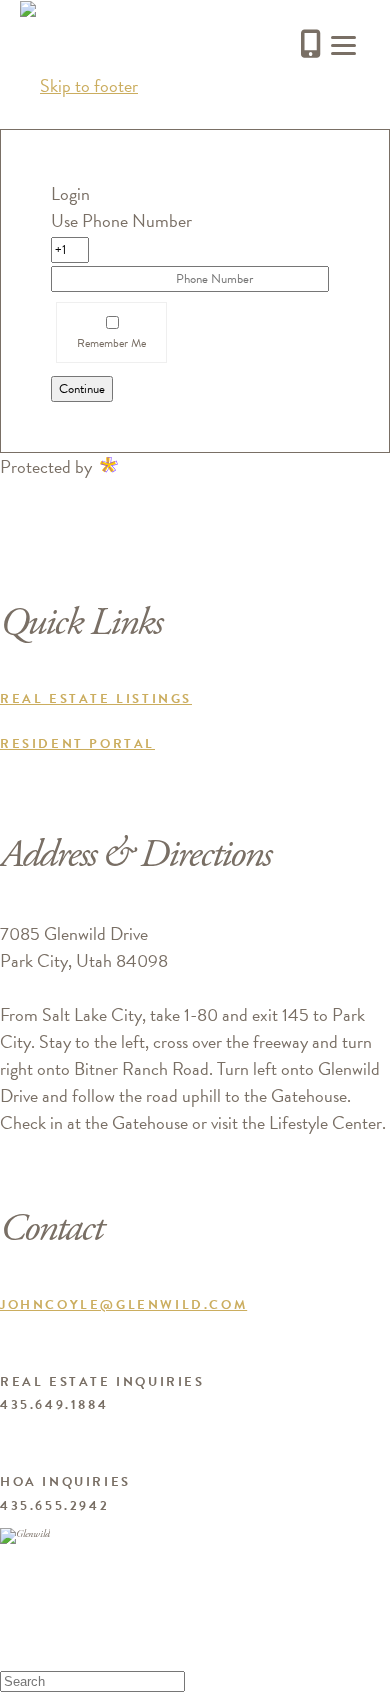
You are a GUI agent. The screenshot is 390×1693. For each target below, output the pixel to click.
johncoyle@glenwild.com (123, 1305)
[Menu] (343, 42)
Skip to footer (89, 85)
